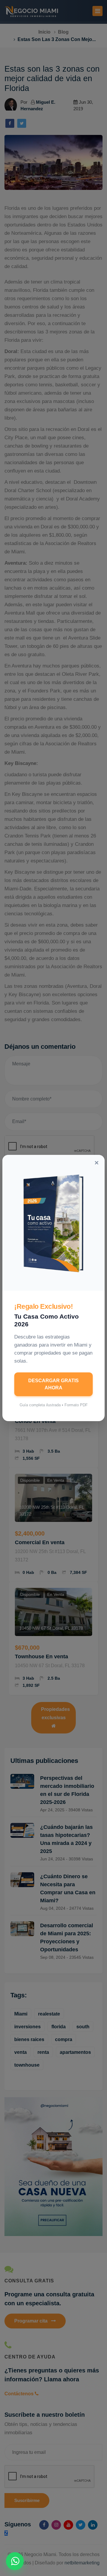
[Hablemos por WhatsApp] (15, 2561)
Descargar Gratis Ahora (53, 1384)
